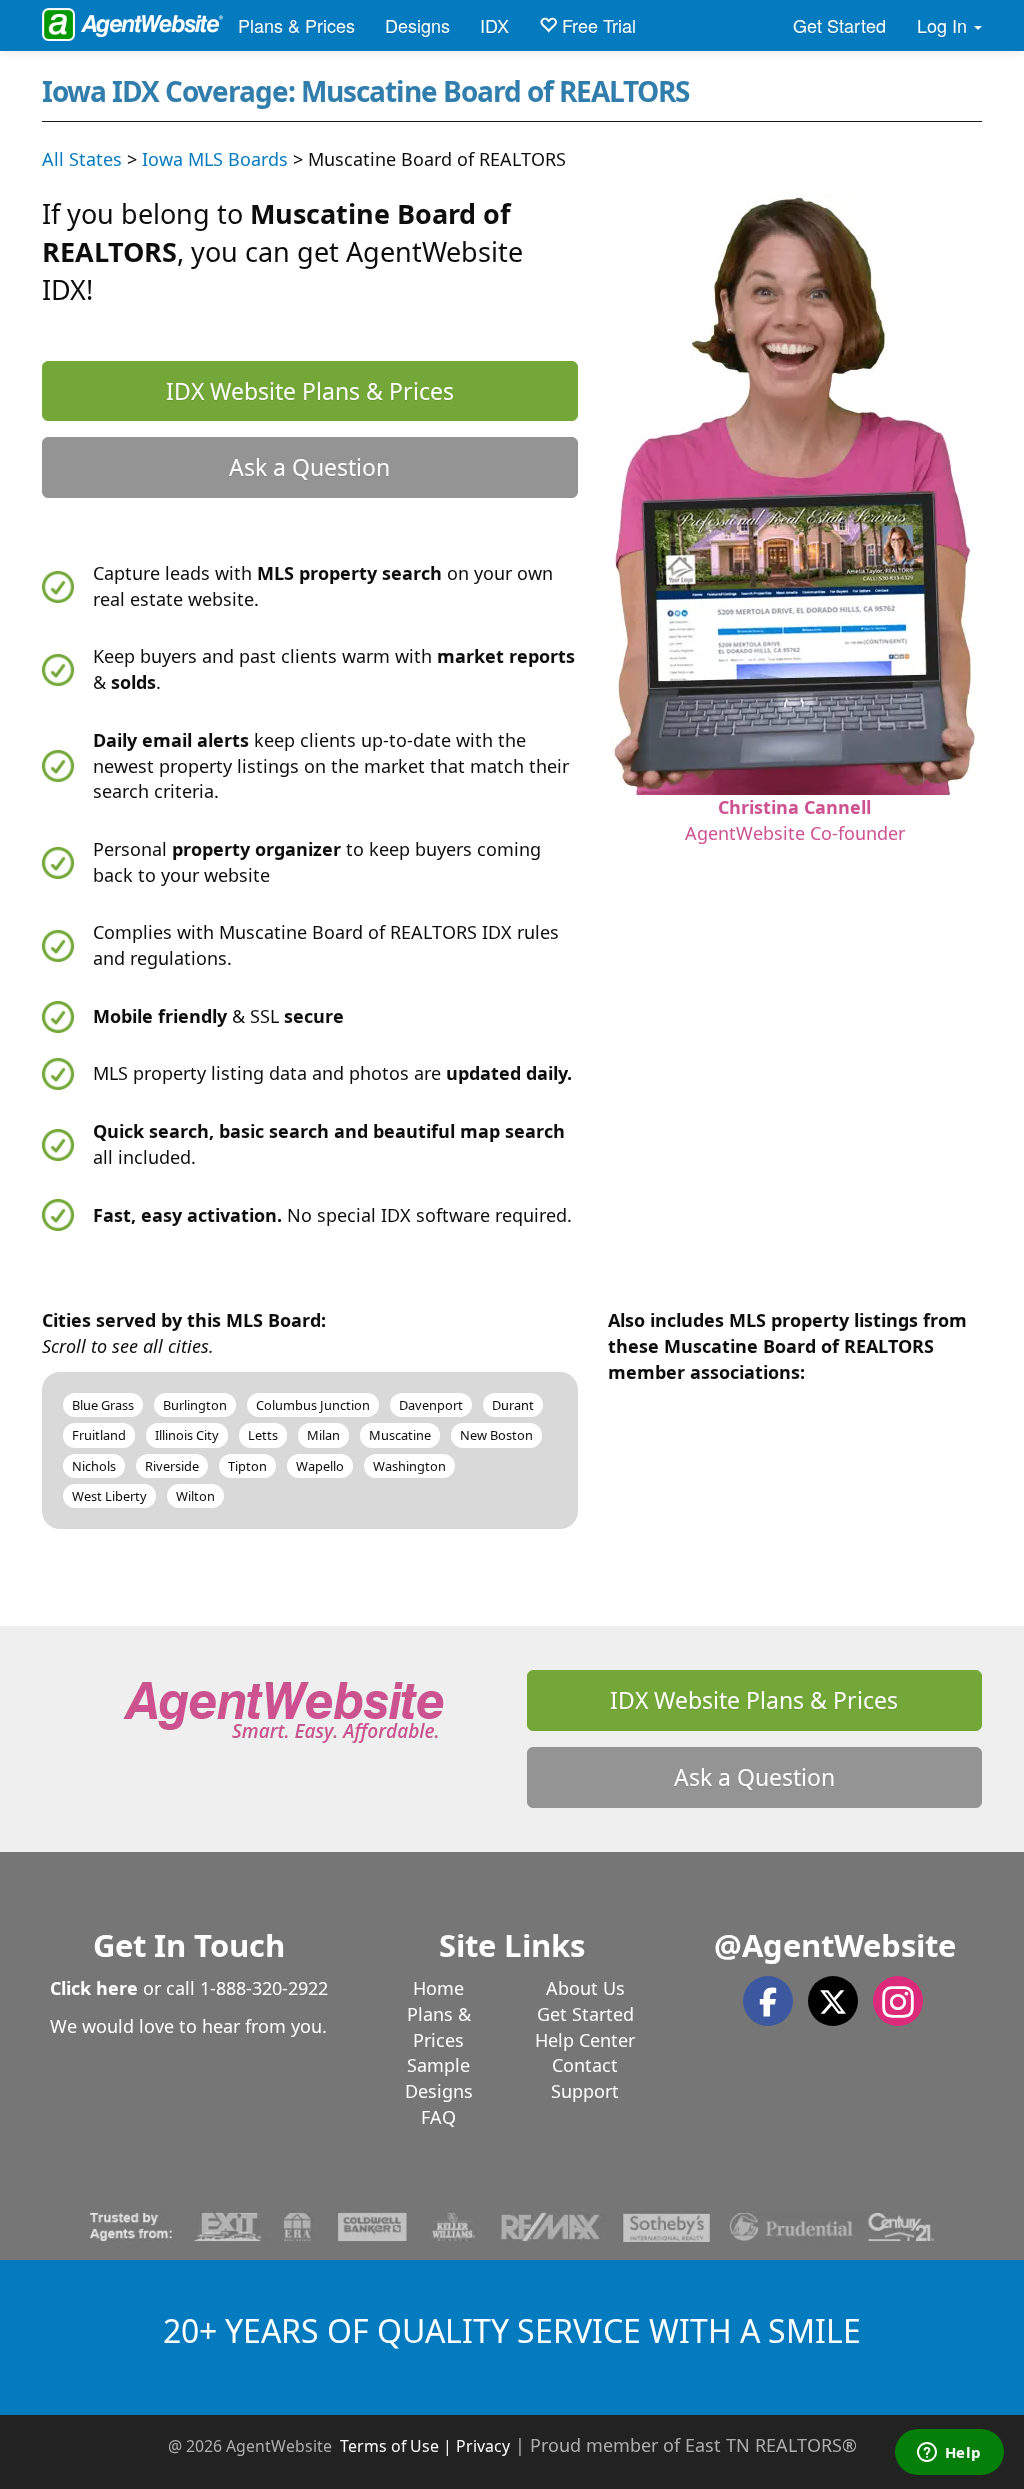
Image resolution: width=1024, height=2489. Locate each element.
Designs (417, 25)
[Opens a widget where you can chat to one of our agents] (949, 2454)
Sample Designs (439, 2078)
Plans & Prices (296, 25)
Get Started (839, 25)
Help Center (585, 2040)
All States (82, 159)
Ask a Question (309, 467)
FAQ (438, 2117)
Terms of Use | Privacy (425, 2446)
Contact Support (585, 2078)
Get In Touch (189, 1945)
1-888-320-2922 (264, 1988)
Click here (94, 1988)
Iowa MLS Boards (215, 159)
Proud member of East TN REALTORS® (693, 2445)
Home (438, 1988)
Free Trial (596, 25)
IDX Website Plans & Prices (310, 391)
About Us (585, 1988)
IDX (494, 25)
